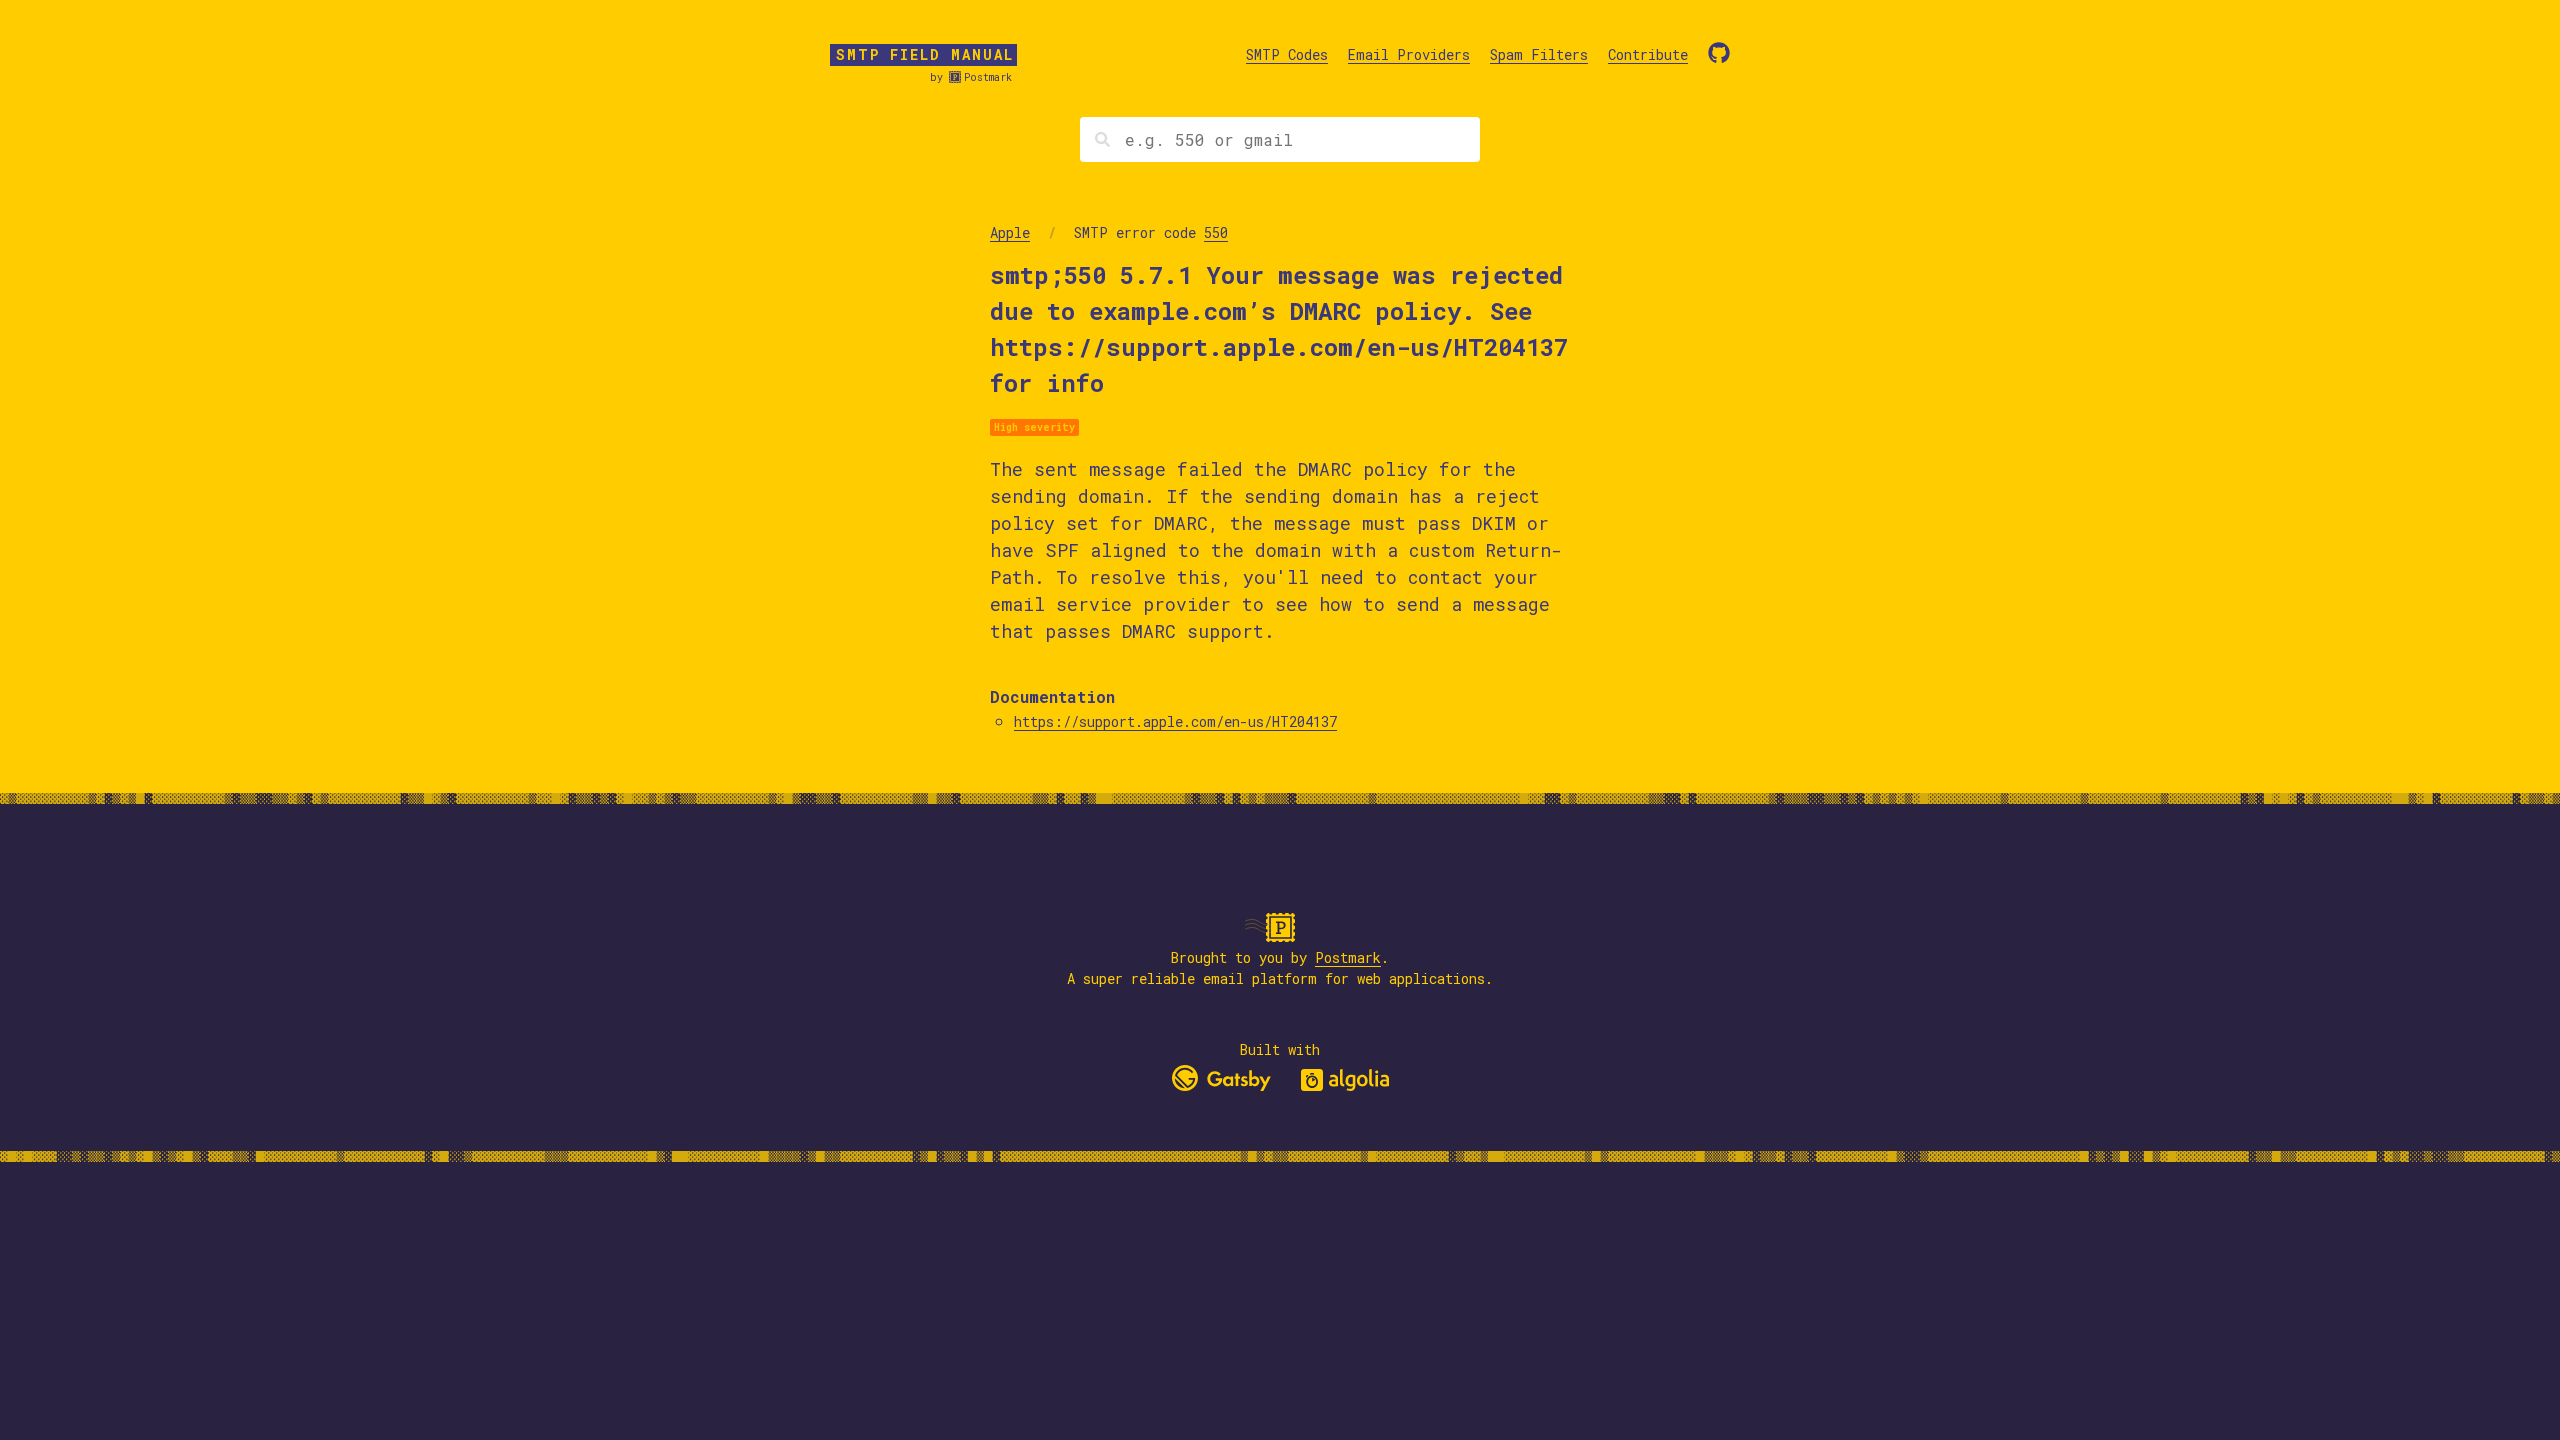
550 (1216, 232)
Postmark (988, 77)
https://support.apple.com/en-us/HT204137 (1175, 721)
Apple (1010, 232)
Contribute (1648, 54)
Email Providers (1409, 54)
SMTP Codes (1287, 54)
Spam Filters (1539, 54)
